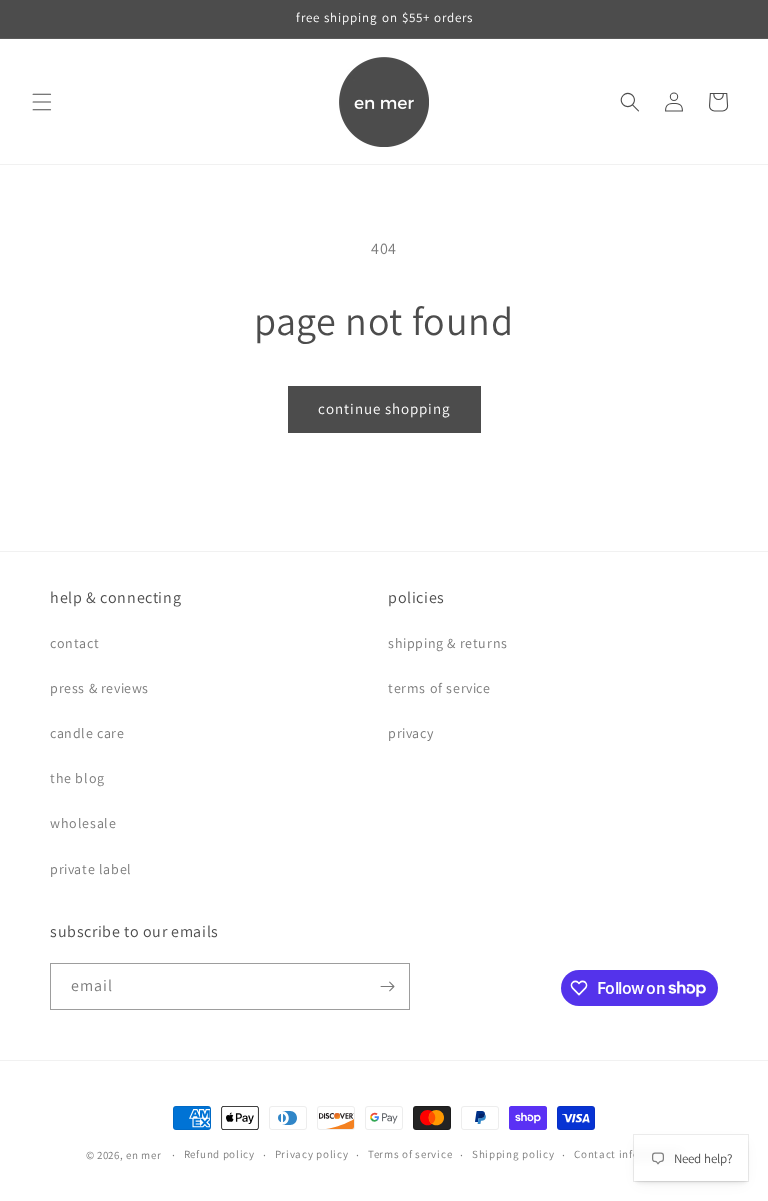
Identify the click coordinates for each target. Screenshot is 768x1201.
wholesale (83, 823)
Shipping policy (513, 1154)
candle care (87, 733)
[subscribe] (387, 986)
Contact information (628, 1154)
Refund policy (219, 1154)
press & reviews (99, 688)
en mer (143, 1155)
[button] (42, 102)
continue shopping (384, 408)
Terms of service (410, 1154)
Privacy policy (312, 1154)
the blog (77, 778)
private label (91, 869)
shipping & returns (448, 643)
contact (74, 643)
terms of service (439, 688)
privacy (410, 733)
